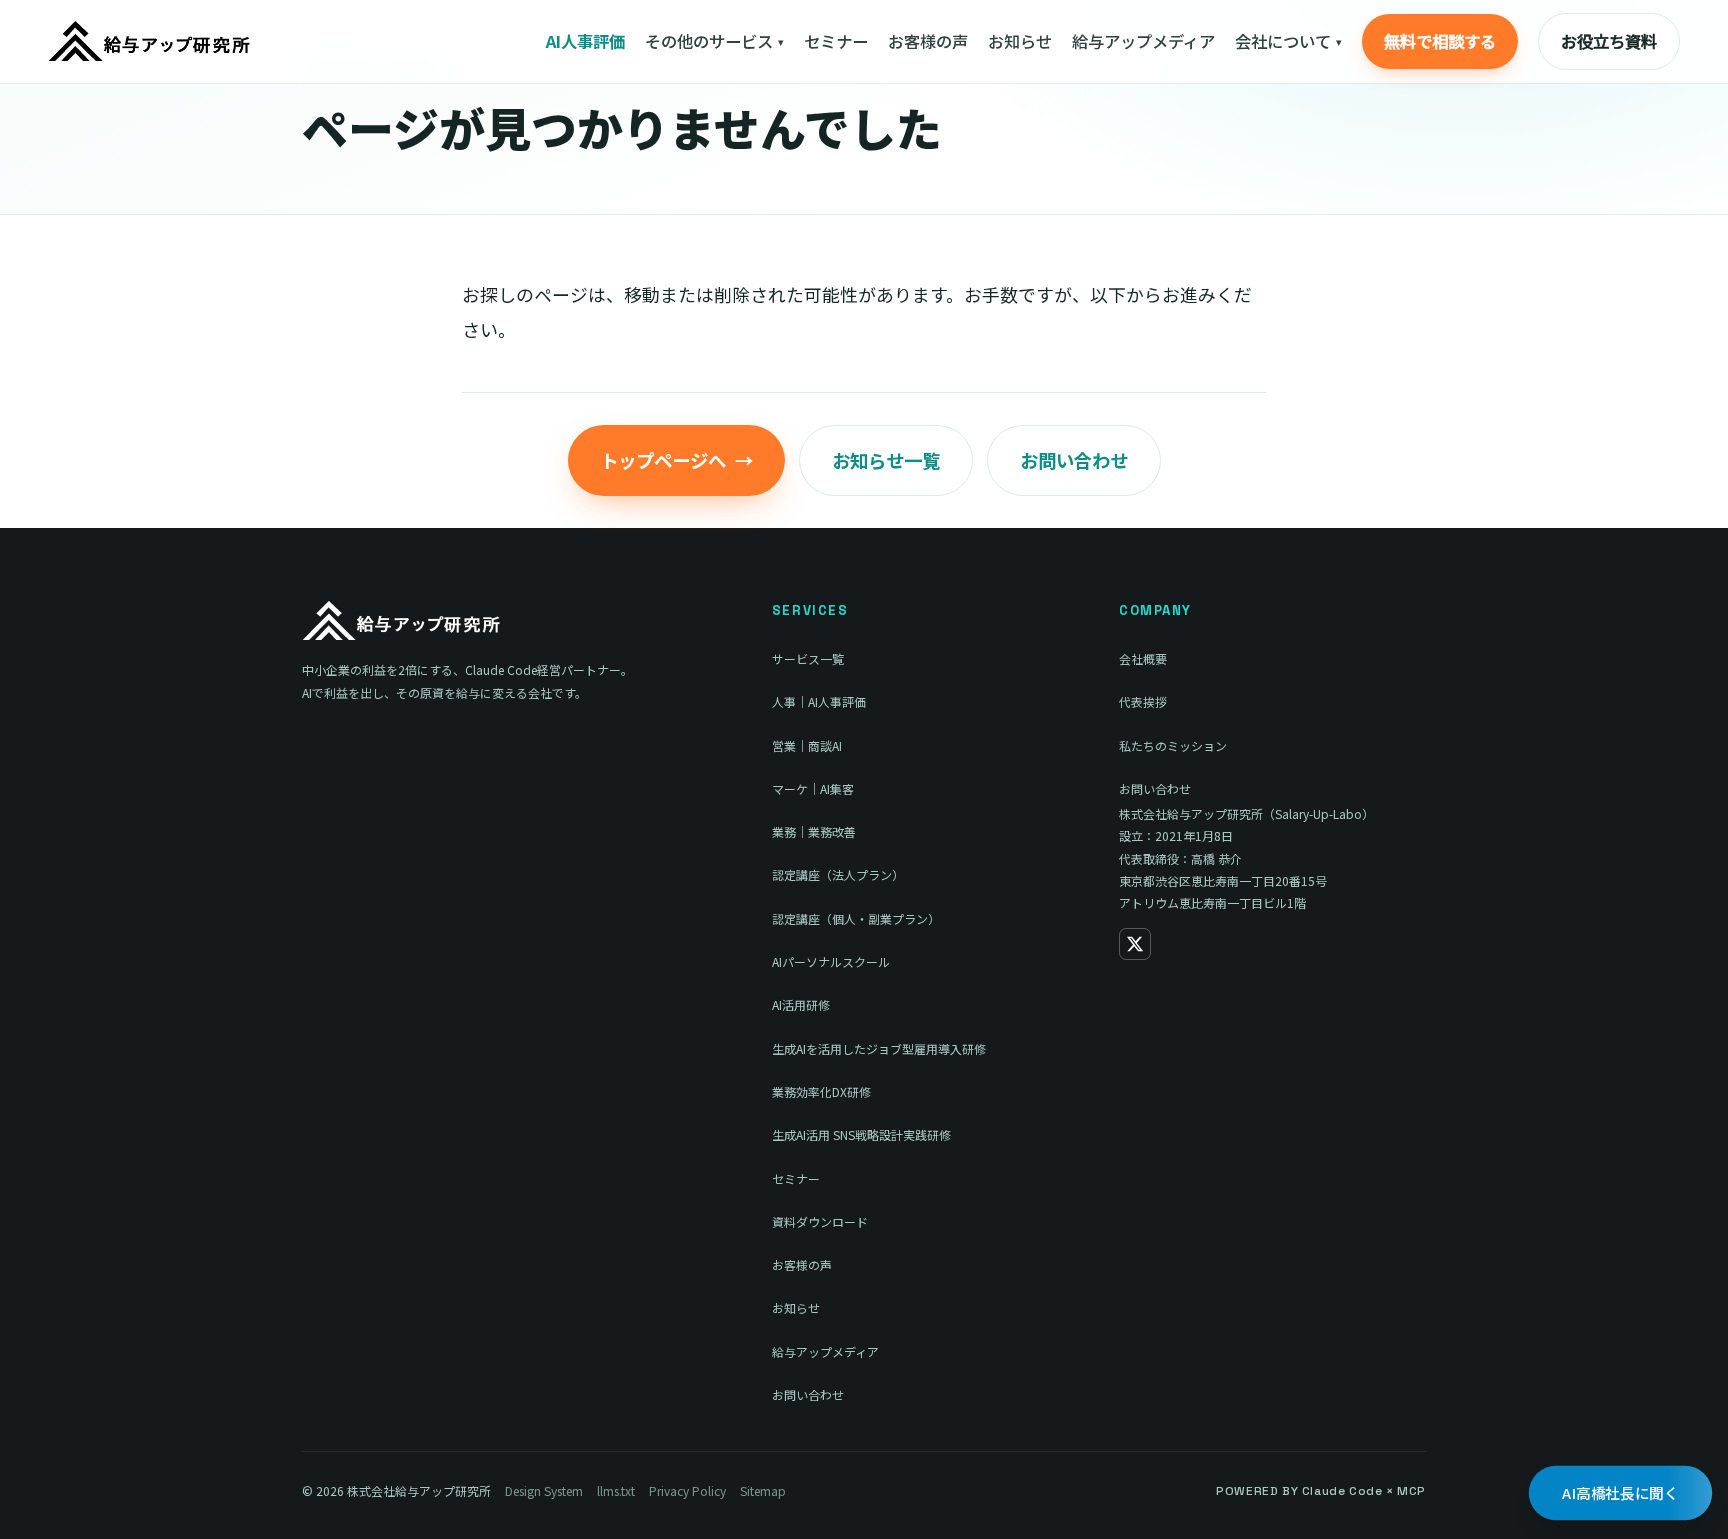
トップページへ (676, 460)
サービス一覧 (808, 658)
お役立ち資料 (1609, 41)
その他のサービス (714, 41)
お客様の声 (928, 41)
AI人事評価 (585, 41)
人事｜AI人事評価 (819, 701)
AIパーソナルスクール (831, 961)
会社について (1288, 41)
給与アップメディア (1143, 41)
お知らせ (1020, 41)
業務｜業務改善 (814, 831)
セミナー (836, 41)
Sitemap (763, 1490)
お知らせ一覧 (886, 460)
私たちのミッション (1173, 745)
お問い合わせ (1074, 460)
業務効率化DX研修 (821, 1091)
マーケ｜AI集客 (813, 788)
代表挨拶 (1143, 701)
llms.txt (616, 1490)
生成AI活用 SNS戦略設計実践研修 (861, 1134)
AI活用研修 (801, 1004)
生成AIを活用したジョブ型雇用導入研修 (879, 1048)
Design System (544, 1490)
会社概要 (1143, 658)
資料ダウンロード (820, 1221)
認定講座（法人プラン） (838, 874)
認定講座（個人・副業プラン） (856, 918)
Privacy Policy (687, 1490)
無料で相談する (1440, 41)
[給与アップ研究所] (150, 41)
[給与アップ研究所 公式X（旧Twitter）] (1135, 944)
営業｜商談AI (807, 745)
